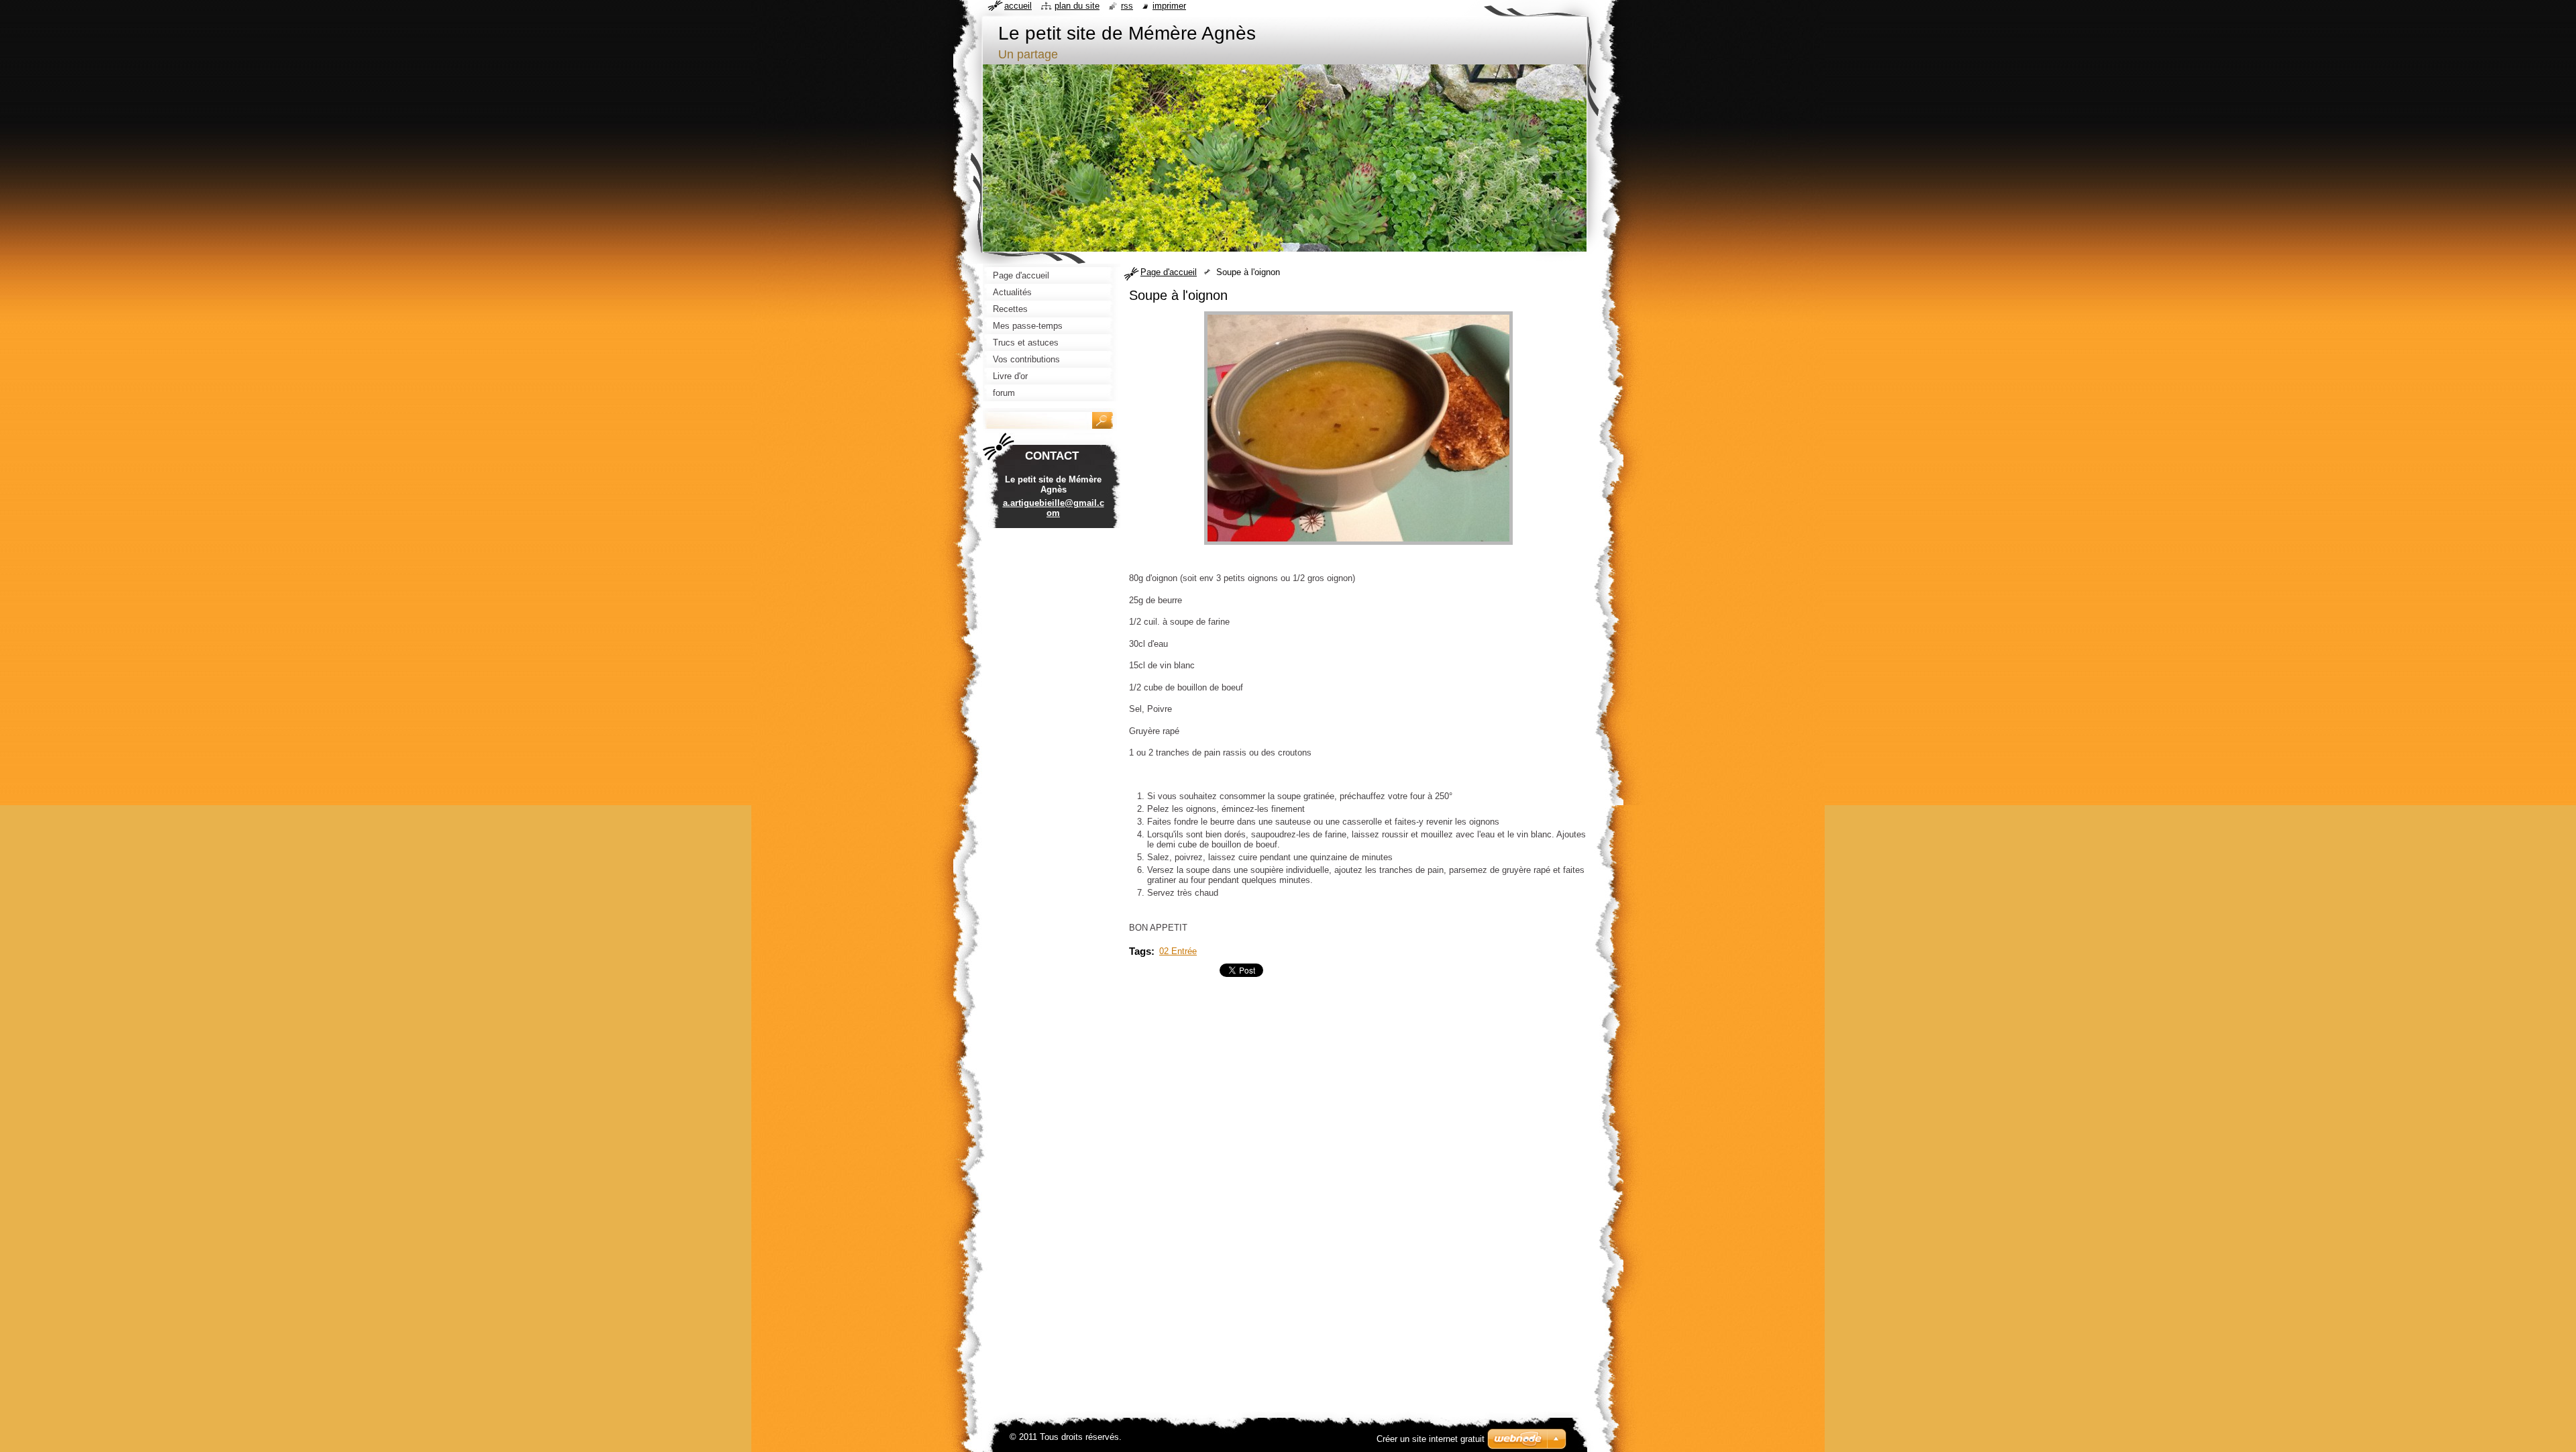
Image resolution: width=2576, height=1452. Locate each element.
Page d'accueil (1169, 272)
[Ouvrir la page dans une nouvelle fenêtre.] (1358, 545)
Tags (1140, 951)
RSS (1127, 6)
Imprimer (1169, 6)
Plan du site (1077, 6)
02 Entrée (1178, 951)
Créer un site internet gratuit (1431, 1439)
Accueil (1018, 6)
